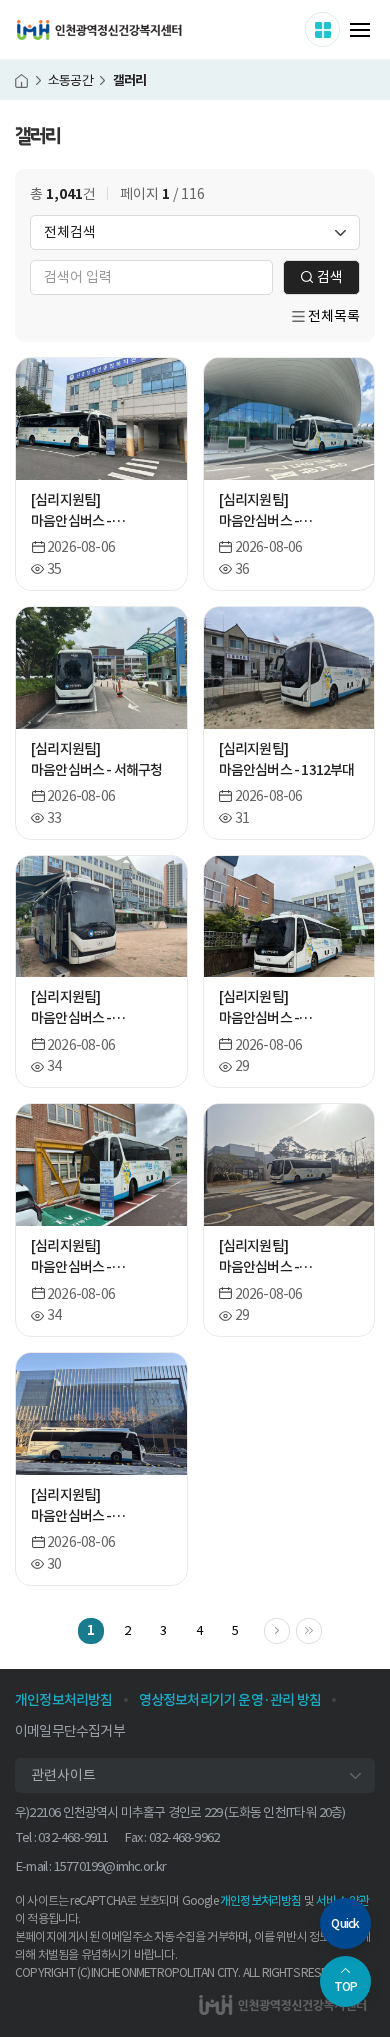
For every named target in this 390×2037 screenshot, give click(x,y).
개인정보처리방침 (261, 1900)
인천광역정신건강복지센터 (99, 30)
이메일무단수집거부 (70, 1731)
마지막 (321, 1629)
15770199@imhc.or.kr (110, 1866)
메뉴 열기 (360, 30)
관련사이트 (63, 1775)
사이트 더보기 (339, 29)
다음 (289, 1629)
